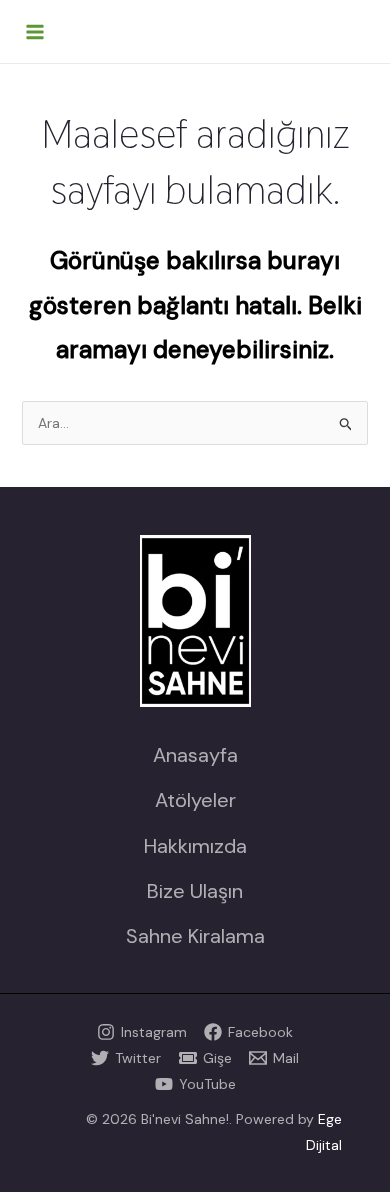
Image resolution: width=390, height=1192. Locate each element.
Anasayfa (195, 755)
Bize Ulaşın (195, 891)
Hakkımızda (195, 846)
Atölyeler (195, 800)
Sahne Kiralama (195, 936)
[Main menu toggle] (35, 32)
